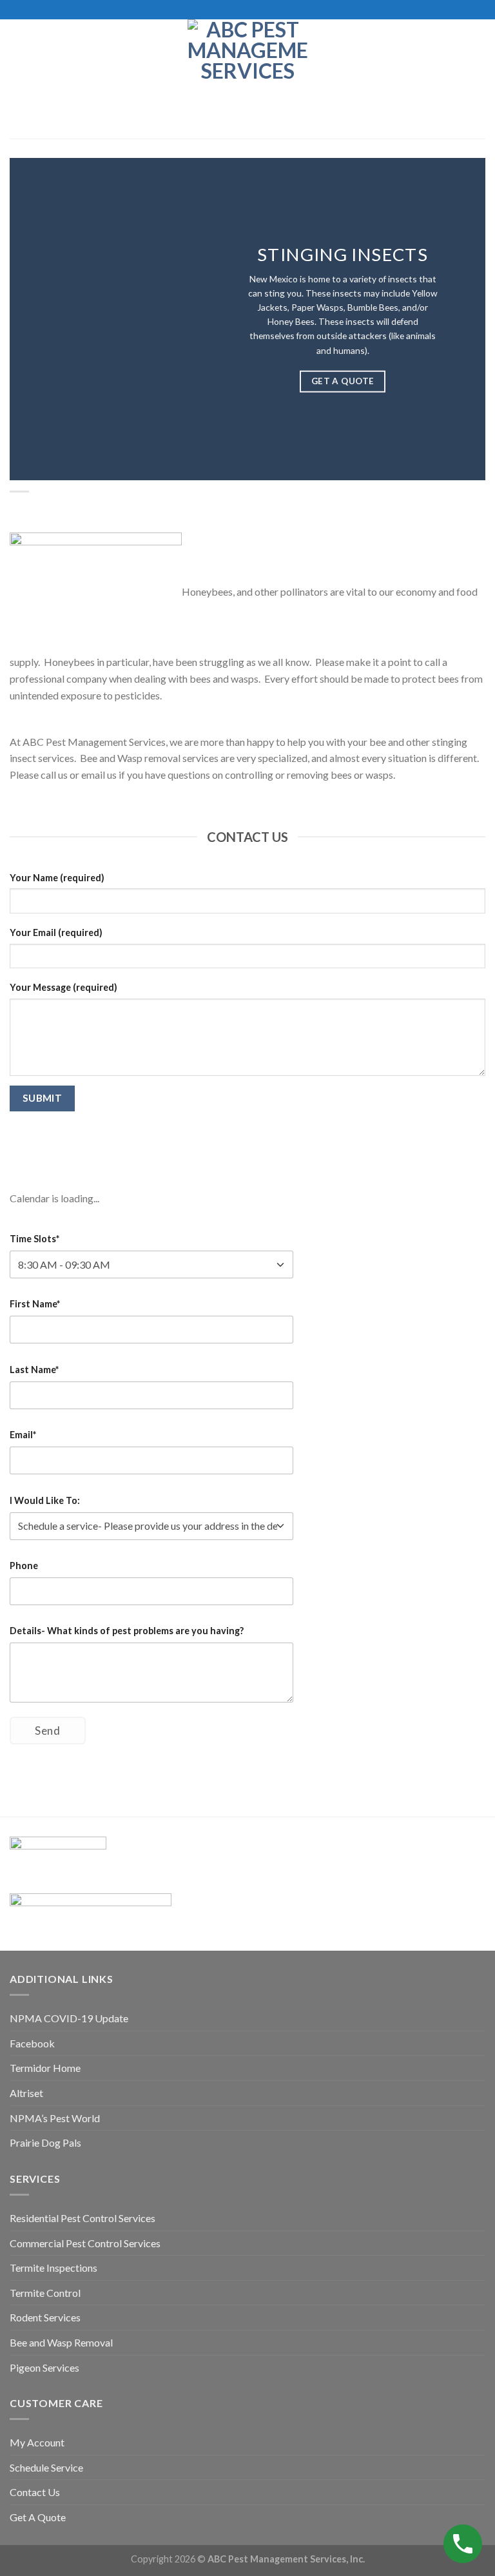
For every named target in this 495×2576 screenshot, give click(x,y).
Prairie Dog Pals (45, 2142)
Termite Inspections (53, 2268)
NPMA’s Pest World (55, 2118)
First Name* (35, 1304)
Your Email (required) (56, 932)
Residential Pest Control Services (82, 2218)
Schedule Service (46, 2467)
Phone (24, 1566)
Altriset (26, 2093)
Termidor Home (45, 2068)
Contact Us (35, 2492)
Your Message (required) (63, 987)
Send (47, 1731)
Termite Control (45, 2293)
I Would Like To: (45, 1500)
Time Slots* (34, 1239)
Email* (23, 1435)
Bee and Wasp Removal (61, 2342)
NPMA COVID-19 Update (69, 2018)
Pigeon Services (44, 2367)
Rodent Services (45, 2317)
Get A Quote (38, 2517)
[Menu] (17, 79)
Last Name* (34, 1370)
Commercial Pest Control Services (85, 2243)
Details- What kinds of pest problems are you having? (127, 1631)
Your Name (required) (57, 878)
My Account (37, 2442)
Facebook (32, 2043)
